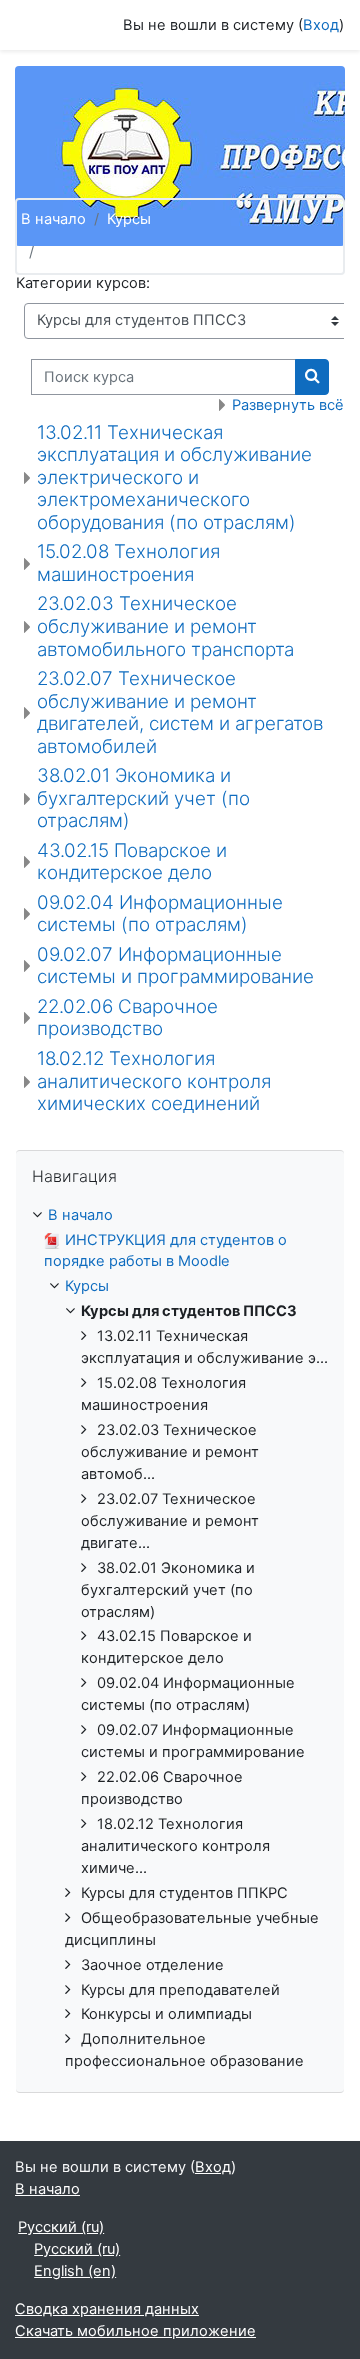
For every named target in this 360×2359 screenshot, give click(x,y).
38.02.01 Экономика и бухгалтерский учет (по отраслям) (143, 798)
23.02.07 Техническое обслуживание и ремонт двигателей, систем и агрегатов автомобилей (180, 712)
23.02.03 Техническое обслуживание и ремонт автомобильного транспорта (165, 626)
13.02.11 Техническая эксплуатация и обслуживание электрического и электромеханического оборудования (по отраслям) (174, 477)
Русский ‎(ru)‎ (61, 2227)
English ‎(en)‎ (75, 2271)
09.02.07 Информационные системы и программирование (175, 966)
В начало (53, 219)
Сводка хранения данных (107, 2309)
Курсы (129, 219)
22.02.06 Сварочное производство (127, 1018)
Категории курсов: (83, 283)
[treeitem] (180, 1639)
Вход (321, 25)
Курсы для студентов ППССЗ (146, 252)
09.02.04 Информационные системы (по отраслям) (160, 914)
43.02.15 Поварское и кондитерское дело (132, 862)
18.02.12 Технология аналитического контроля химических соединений (154, 1081)
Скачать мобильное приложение (135, 2331)
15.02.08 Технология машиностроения (128, 563)
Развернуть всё (288, 405)
